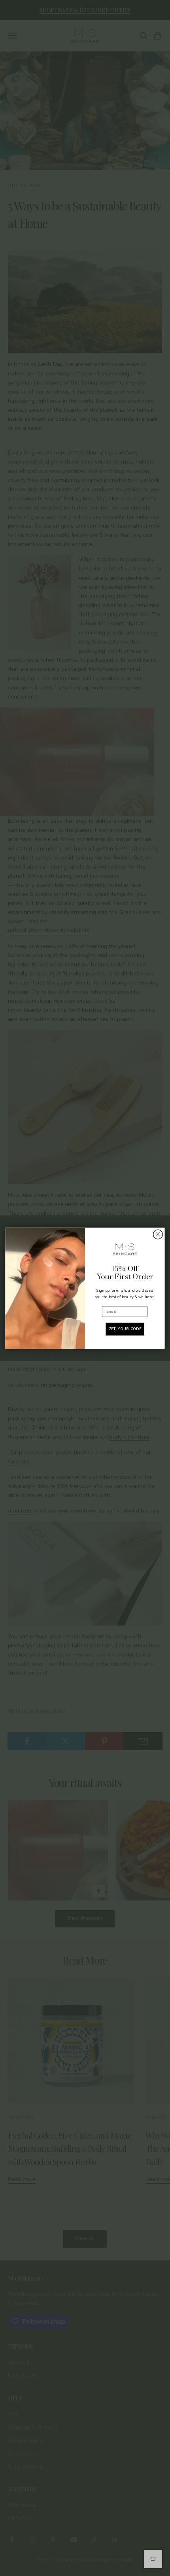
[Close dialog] (158, 1234)
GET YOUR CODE (125, 1329)
